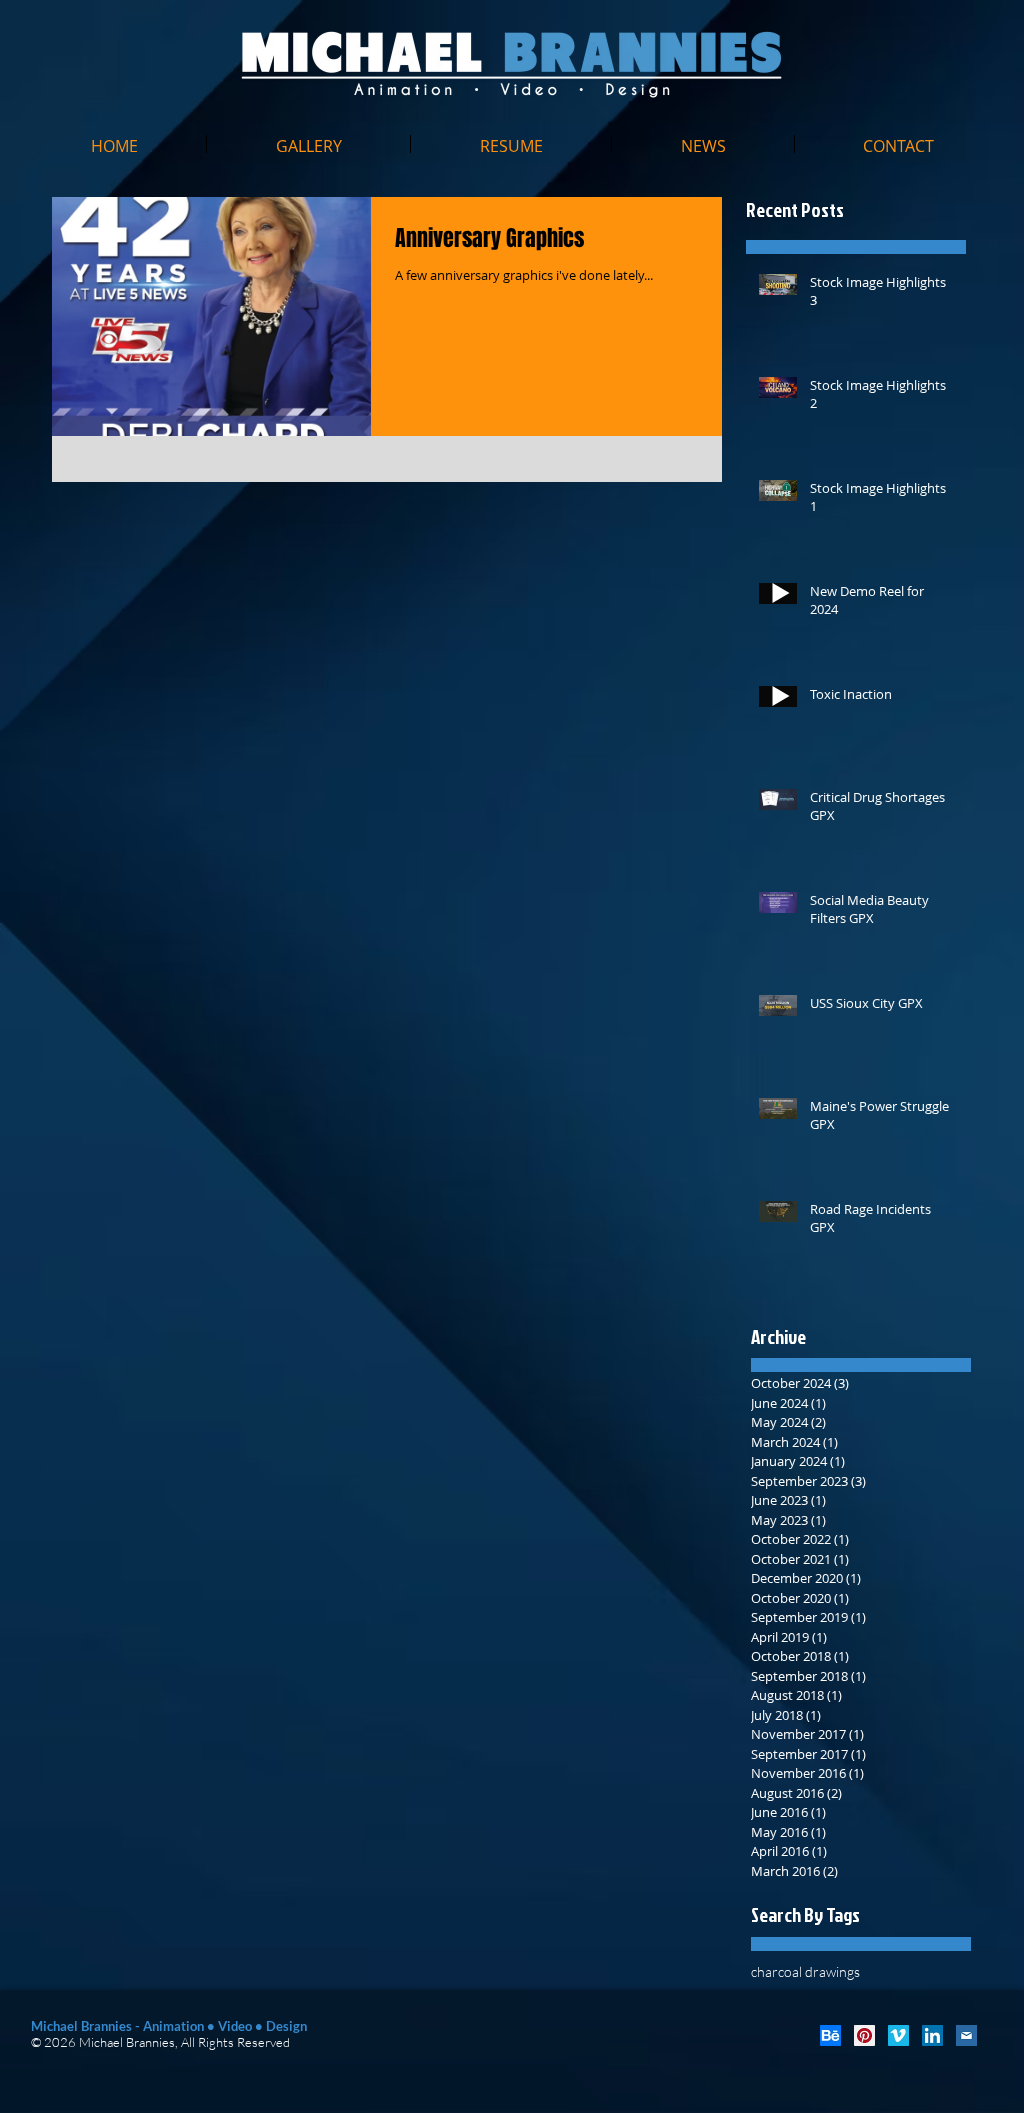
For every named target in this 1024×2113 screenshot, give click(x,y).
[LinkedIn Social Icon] (932, 2035)
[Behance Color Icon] (830, 2035)
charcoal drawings (805, 1971)
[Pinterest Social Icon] (864, 2035)
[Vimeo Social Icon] (898, 2035)
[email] (966, 2035)
